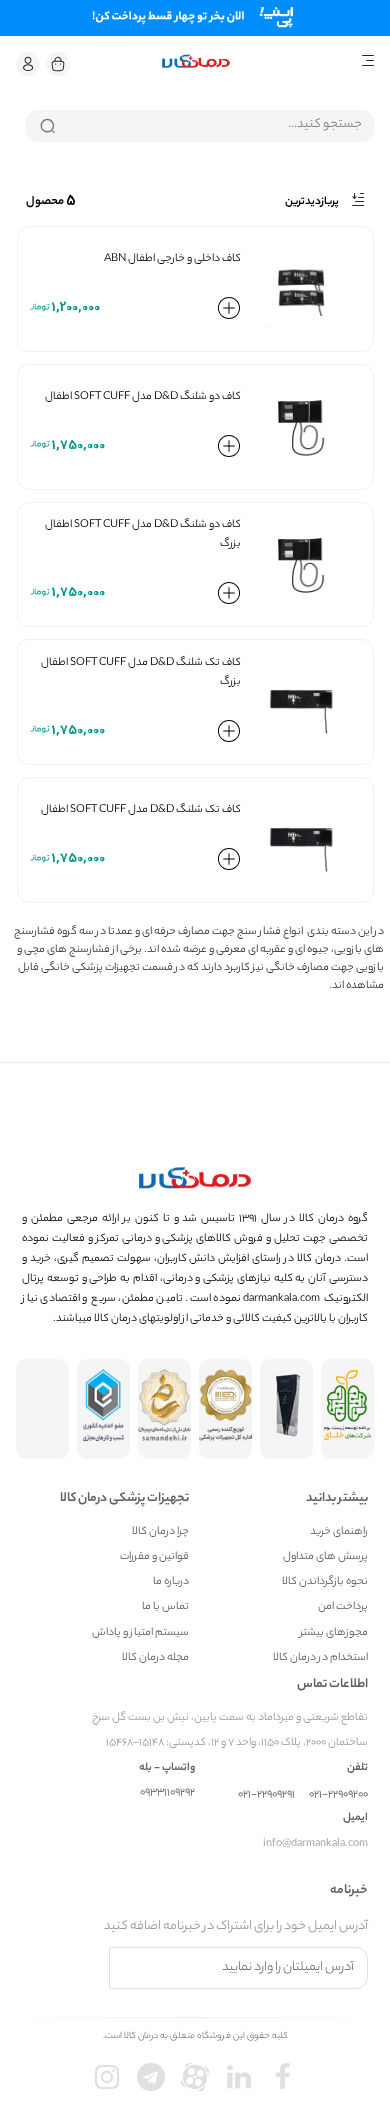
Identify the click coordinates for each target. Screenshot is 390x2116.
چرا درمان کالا (160, 1532)
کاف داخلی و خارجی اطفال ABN (172, 259)
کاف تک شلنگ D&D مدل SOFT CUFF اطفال (141, 810)
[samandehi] (164, 1409)
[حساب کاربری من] (28, 64)
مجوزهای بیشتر (334, 1633)
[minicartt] (58, 64)
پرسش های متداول (325, 1557)
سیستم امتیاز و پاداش (140, 1633)
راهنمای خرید (339, 1532)
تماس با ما (165, 1607)
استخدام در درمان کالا (320, 1658)
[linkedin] (239, 2077)
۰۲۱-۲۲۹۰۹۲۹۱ (266, 1795)
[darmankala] (196, 61)
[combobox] (200, 126)
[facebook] (283, 2077)
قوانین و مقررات (154, 1557)
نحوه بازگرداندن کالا (325, 1582)
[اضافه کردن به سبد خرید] (229, 312)
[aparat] (195, 2077)
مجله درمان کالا (155, 1658)
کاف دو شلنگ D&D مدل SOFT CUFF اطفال (143, 397)
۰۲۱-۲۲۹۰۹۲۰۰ (338, 1795)
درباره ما (171, 1582)
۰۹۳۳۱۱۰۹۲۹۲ (167, 1793)
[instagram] (107, 2077)
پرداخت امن (343, 1607)
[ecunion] (103, 1409)
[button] (28, 64)
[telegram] (151, 2077)
